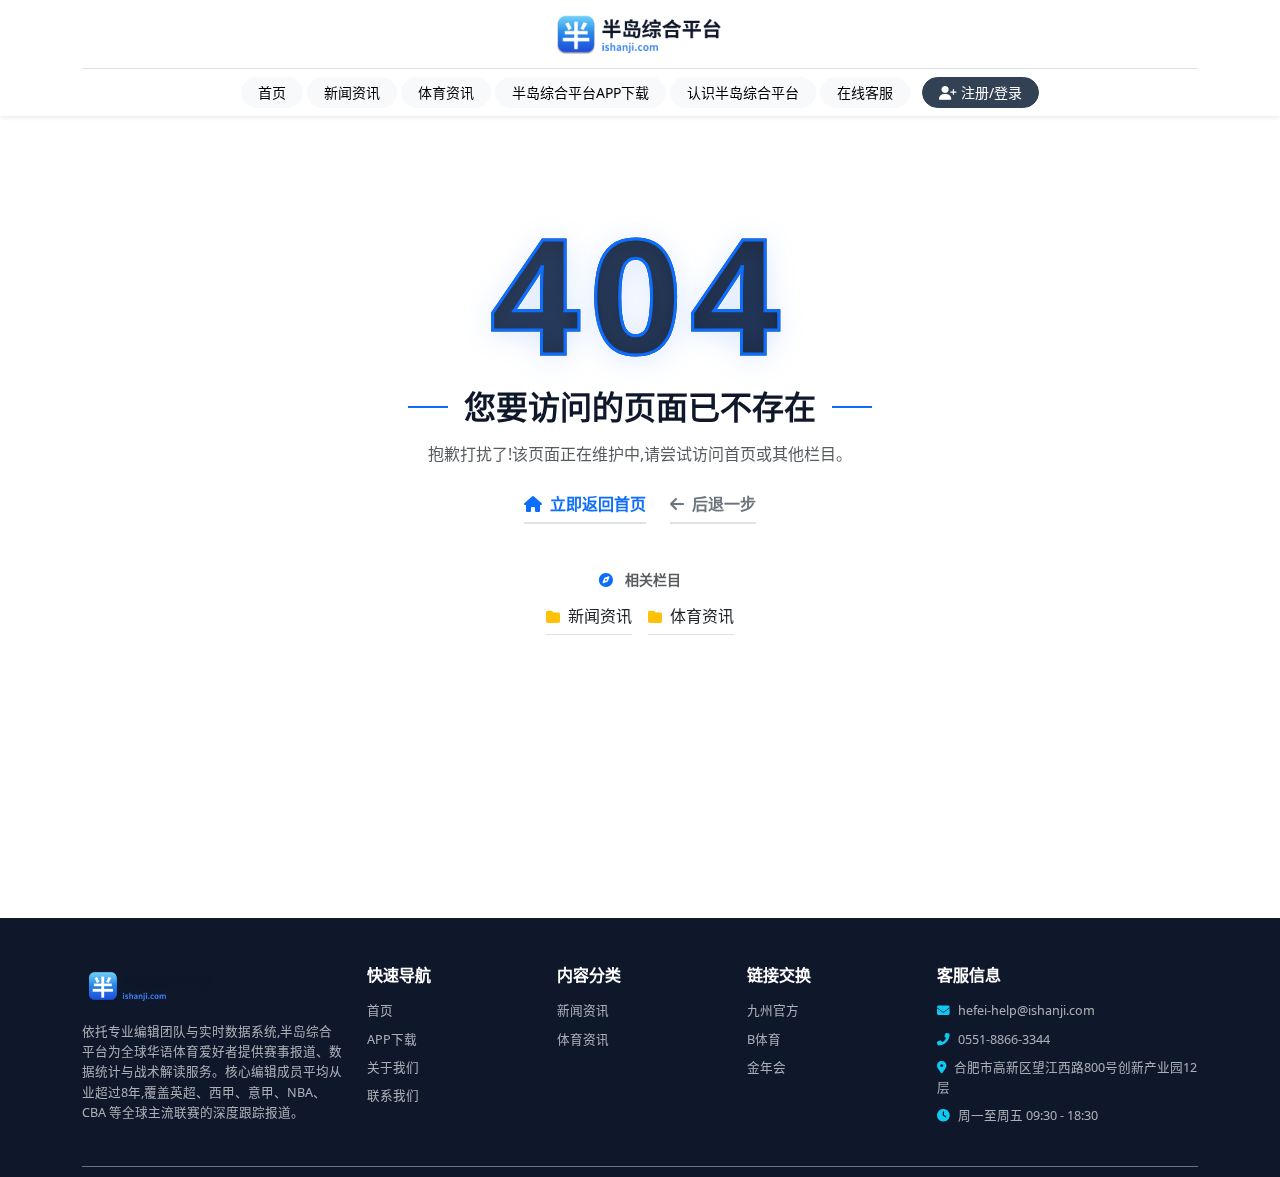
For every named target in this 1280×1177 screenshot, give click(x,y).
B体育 (764, 1039)
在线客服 (865, 92)
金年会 (766, 1067)
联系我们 (393, 1095)
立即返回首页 (598, 504)
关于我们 (393, 1067)
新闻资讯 (352, 92)
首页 (272, 92)
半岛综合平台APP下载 (580, 92)
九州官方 (773, 1010)
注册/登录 (991, 92)
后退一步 (724, 504)
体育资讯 (446, 92)
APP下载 (392, 1039)
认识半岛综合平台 (743, 92)
